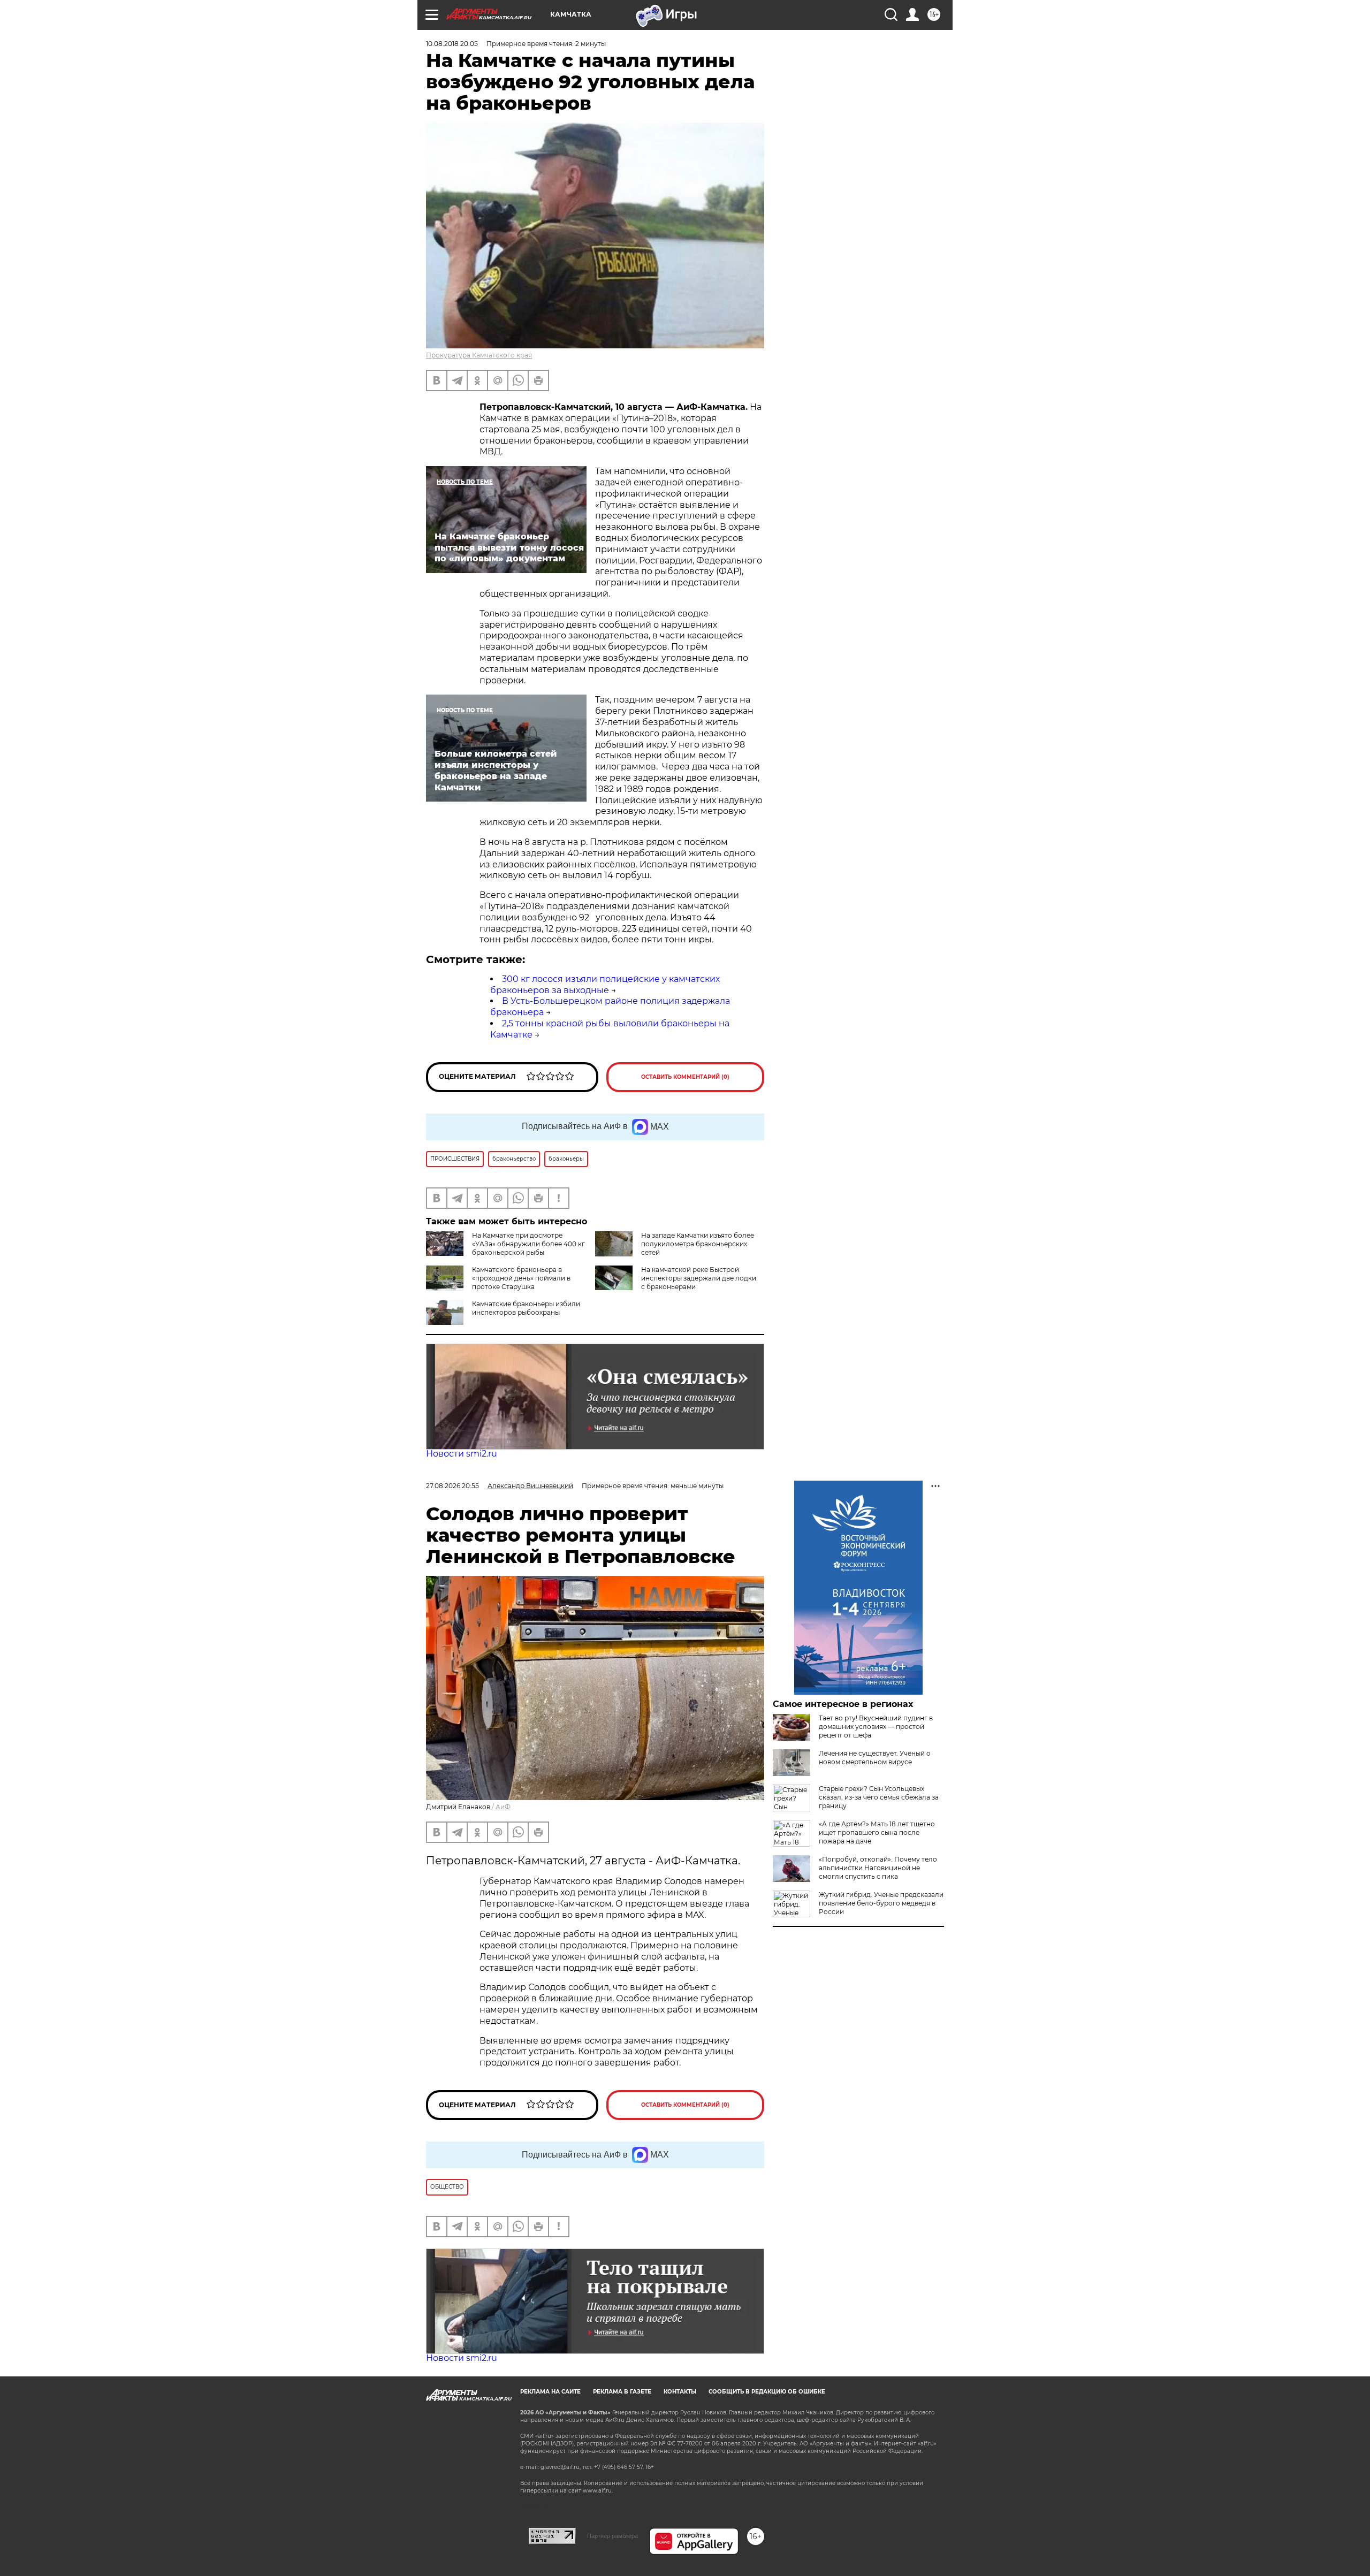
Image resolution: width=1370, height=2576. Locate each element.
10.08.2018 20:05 (452, 44)
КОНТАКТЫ (680, 2392)
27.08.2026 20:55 (452, 1486)
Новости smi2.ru (462, 1454)
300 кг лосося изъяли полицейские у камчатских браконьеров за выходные (605, 985)
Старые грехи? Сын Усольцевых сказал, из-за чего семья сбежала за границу (879, 1797)
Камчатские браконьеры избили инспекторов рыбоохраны (526, 1308)
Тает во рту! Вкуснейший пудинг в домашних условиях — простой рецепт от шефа (876, 1727)
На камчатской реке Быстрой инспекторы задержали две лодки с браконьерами (699, 1278)
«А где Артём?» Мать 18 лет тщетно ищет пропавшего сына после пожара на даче (877, 1832)
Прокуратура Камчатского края (479, 355)
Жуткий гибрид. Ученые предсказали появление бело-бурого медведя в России (881, 1903)
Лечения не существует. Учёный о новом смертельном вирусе (875, 1758)
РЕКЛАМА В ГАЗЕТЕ (622, 2392)
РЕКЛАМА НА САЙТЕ (550, 2392)
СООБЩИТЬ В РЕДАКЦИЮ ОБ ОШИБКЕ (767, 2392)
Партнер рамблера (612, 2536)
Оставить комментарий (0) (685, 1077)
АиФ (503, 1807)
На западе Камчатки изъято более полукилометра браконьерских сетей (698, 1244)
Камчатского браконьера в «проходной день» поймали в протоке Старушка (521, 1278)
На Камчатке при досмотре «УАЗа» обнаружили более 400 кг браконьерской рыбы (528, 1244)
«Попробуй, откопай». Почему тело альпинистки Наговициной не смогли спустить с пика (878, 1868)
